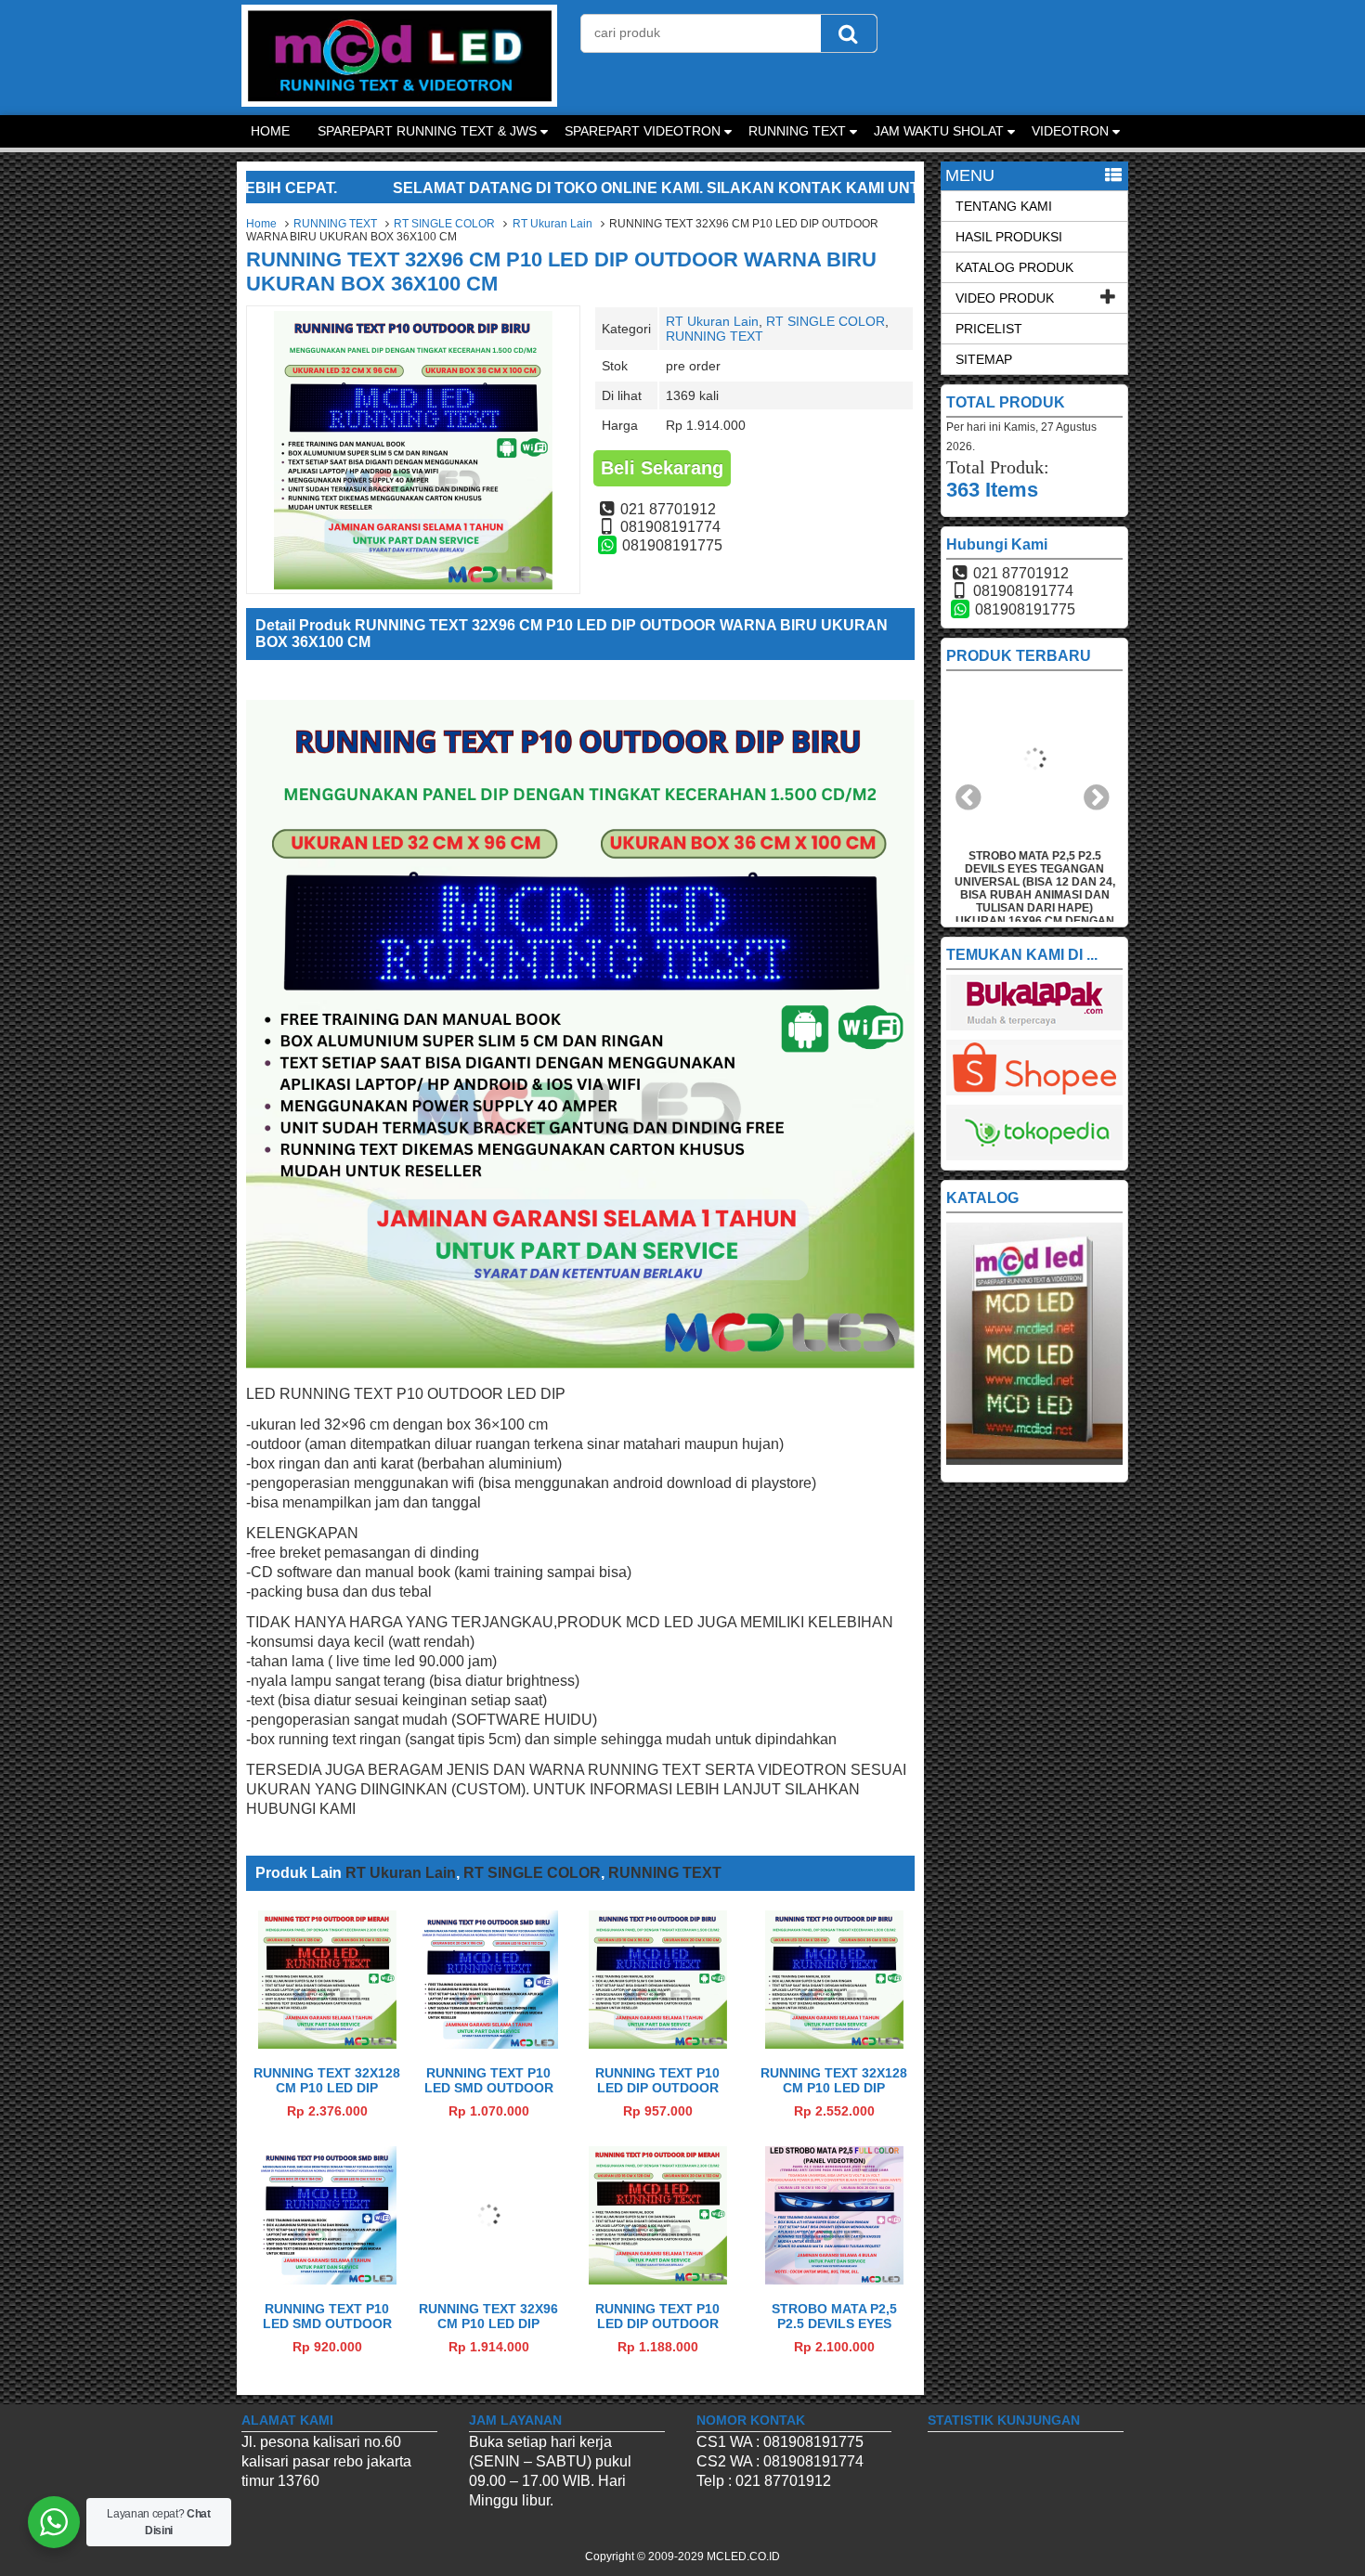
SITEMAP (984, 359)
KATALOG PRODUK (1014, 267)
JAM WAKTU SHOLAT (939, 131)
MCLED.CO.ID (743, 2557)
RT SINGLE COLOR (444, 224)
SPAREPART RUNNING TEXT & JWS (427, 131)
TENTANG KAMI (1004, 206)
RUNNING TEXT (797, 131)
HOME (270, 131)
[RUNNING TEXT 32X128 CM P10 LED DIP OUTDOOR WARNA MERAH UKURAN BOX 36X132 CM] (327, 2044)
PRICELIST (989, 329)
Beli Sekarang (662, 468)
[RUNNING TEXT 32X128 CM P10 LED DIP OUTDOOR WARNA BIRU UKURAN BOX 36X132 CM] (834, 2044)
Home (261, 224)
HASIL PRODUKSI (1009, 237)
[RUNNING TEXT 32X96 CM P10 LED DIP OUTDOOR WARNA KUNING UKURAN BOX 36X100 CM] (489, 2279)
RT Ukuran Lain (552, 224)
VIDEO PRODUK (1005, 298)
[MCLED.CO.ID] (399, 102)
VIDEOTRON (1070, 131)
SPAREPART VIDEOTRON (643, 131)
